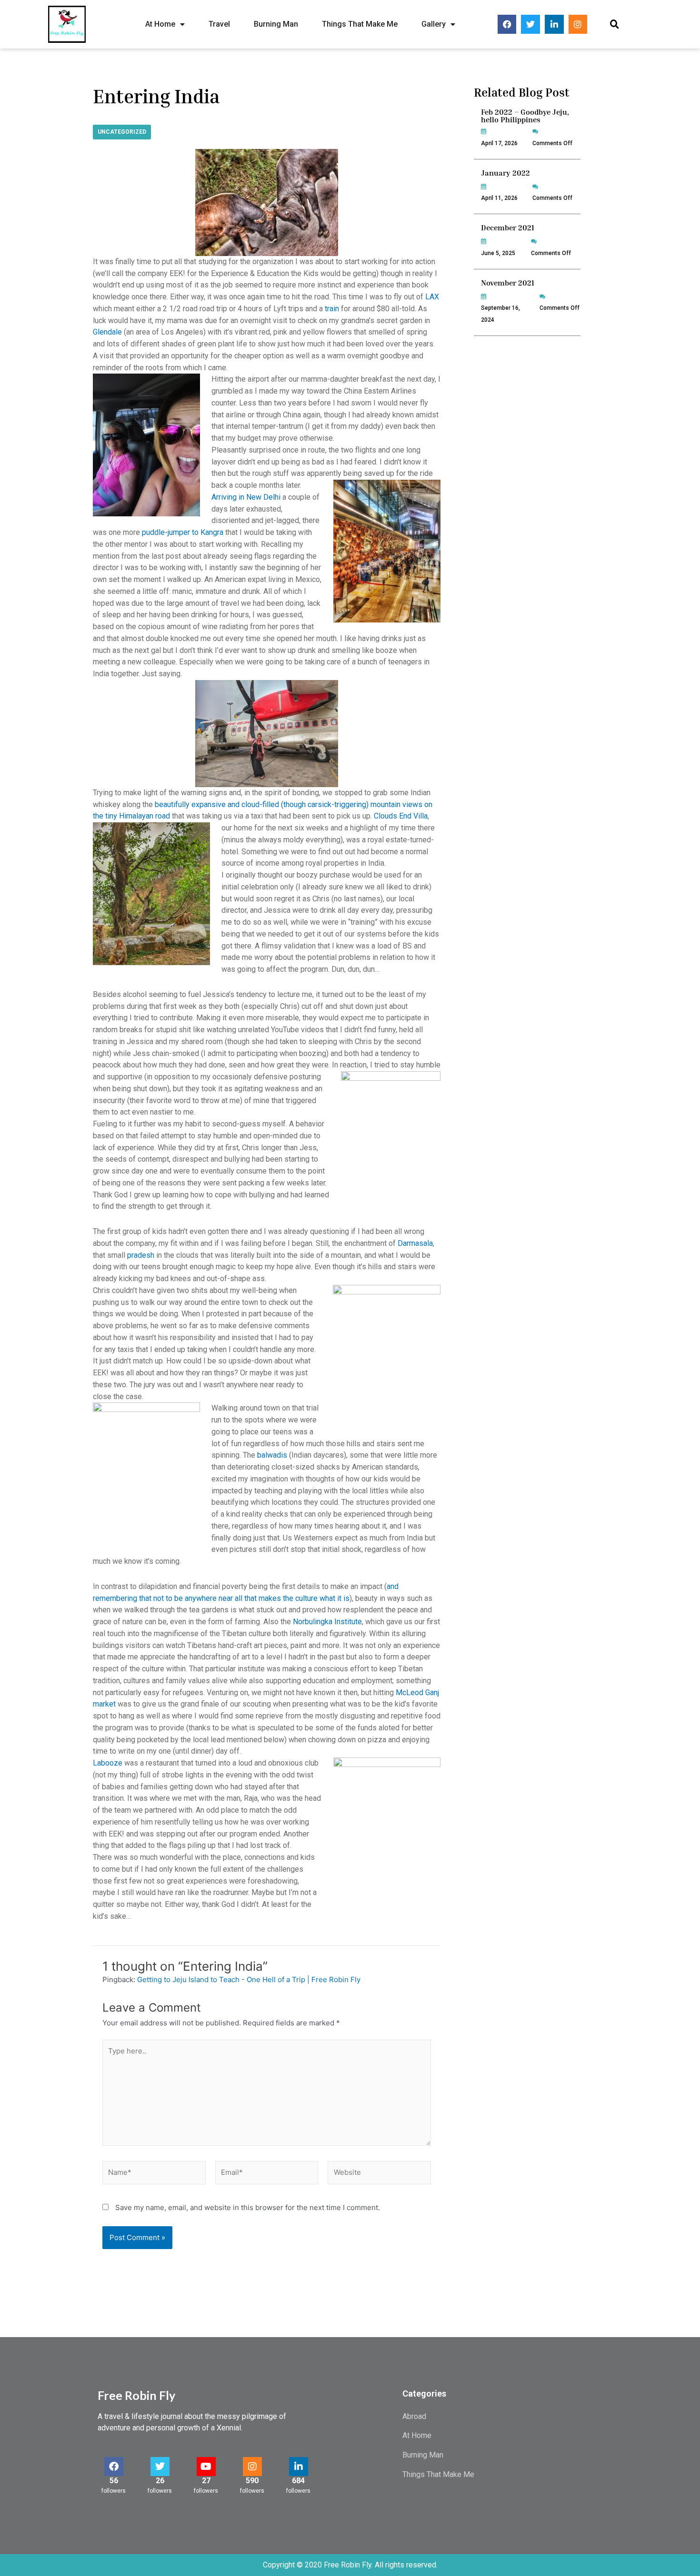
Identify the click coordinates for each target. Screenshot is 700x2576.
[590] (252, 2467)
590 (252, 2481)
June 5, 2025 (498, 253)
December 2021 (508, 227)
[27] (206, 2467)
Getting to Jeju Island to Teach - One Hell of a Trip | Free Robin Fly (249, 1979)
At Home (160, 24)
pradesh (141, 1255)
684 (298, 2481)
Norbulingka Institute (327, 1622)
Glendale (107, 332)
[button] (615, 25)
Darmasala (415, 1243)
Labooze (108, 1763)
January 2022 (505, 173)
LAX (432, 297)
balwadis (272, 1455)
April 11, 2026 (499, 198)
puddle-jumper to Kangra (183, 532)
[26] (160, 2467)
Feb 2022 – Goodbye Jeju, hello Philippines (525, 116)
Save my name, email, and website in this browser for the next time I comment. (248, 2207)
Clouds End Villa (401, 816)
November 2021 (508, 283)
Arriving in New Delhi (246, 497)
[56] (114, 2467)
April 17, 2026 (499, 143)
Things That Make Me (360, 24)
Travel (219, 24)
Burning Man (276, 24)
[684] (299, 2467)
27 (206, 2481)
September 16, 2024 (500, 314)
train (332, 309)
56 (114, 2481)
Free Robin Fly (136, 2395)
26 (160, 2481)
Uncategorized (122, 132)
